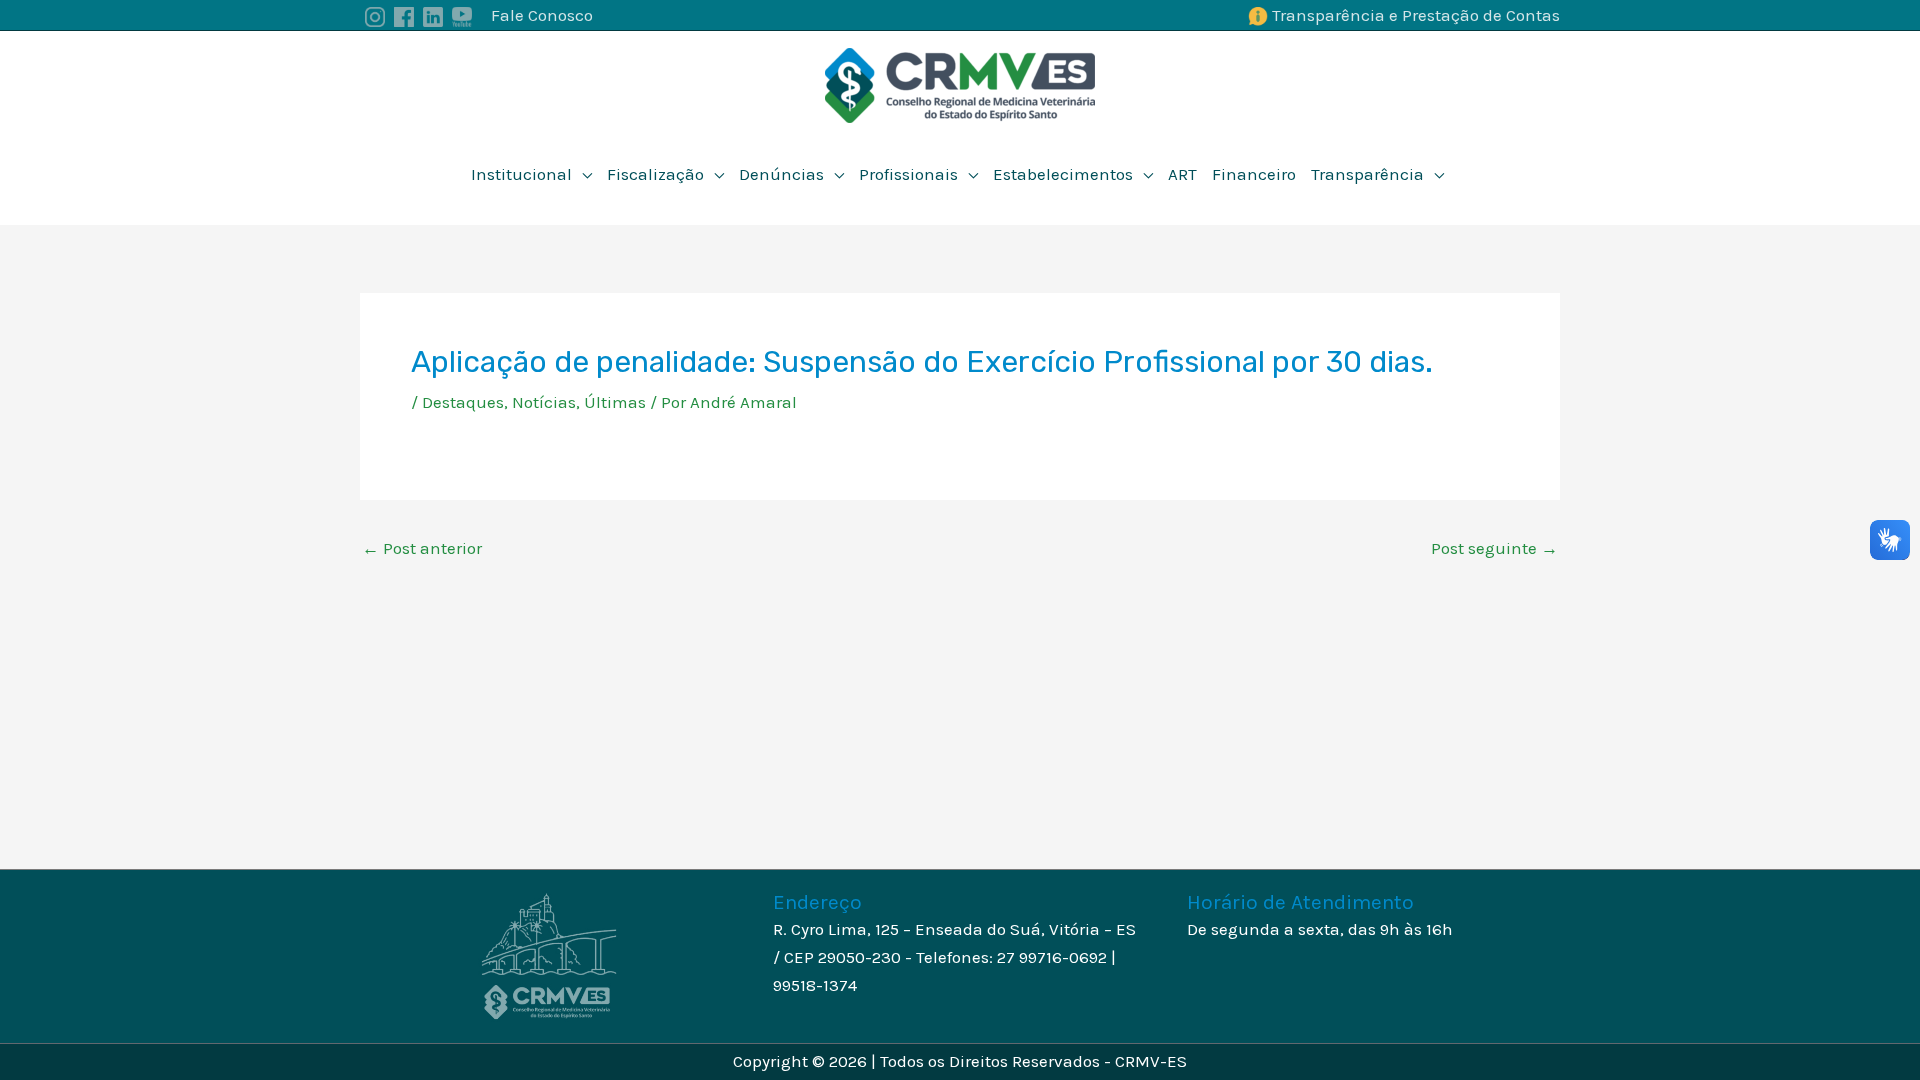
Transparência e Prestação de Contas (1416, 15)
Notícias (544, 402)
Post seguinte (1494, 548)
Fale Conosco (542, 15)
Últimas (615, 402)
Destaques (463, 402)
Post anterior (422, 548)
